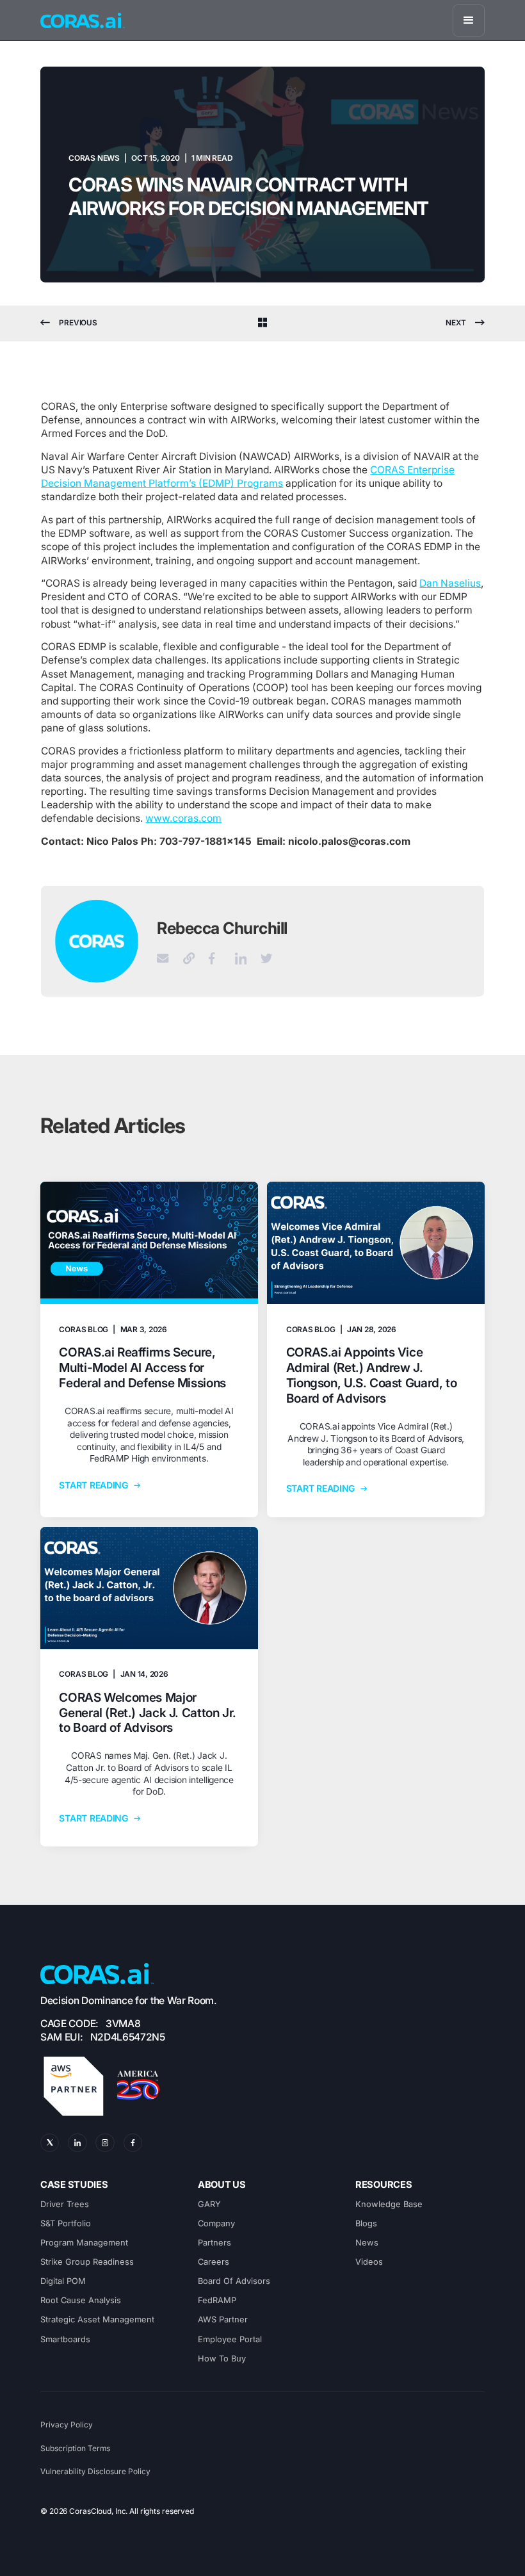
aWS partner (223, 2319)
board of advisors (234, 2281)
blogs (366, 2223)
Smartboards (65, 2339)
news (367, 2243)
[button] (469, 20)
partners (214, 2243)
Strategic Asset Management (97, 2319)
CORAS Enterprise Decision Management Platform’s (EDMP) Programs (248, 477)
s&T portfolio (66, 2223)
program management (84, 2243)
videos (369, 2262)
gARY (209, 2204)
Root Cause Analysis (81, 2300)
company (216, 2223)
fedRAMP (217, 2300)
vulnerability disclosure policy (95, 2472)
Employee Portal (230, 2339)
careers (214, 2262)
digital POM (63, 2281)
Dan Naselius (450, 583)
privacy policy (67, 2425)
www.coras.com (183, 818)
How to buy (222, 2359)
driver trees (65, 2204)
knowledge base (389, 2204)
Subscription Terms (75, 2449)
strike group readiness (87, 2262)
